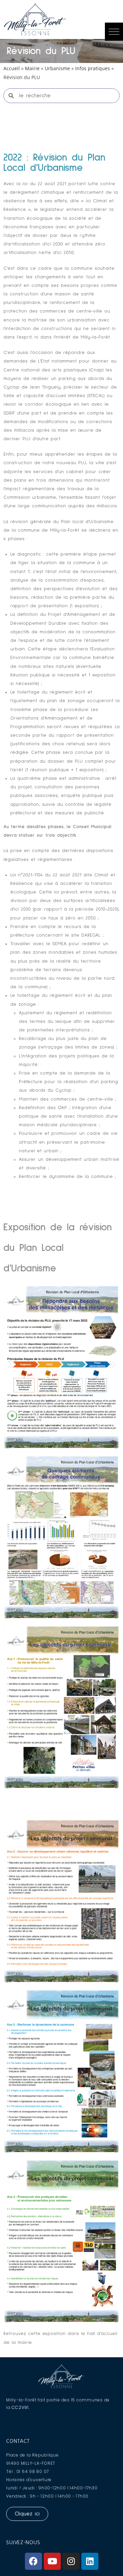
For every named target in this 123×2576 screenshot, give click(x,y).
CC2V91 (20, 2407)
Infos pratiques (93, 68)
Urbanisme (57, 68)
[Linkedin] (90, 2561)
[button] (114, 32)
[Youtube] (52, 2561)
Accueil (12, 68)
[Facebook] (33, 2561)
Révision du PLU (41, 51)
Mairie (32, 68)
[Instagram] (71, 2561)
